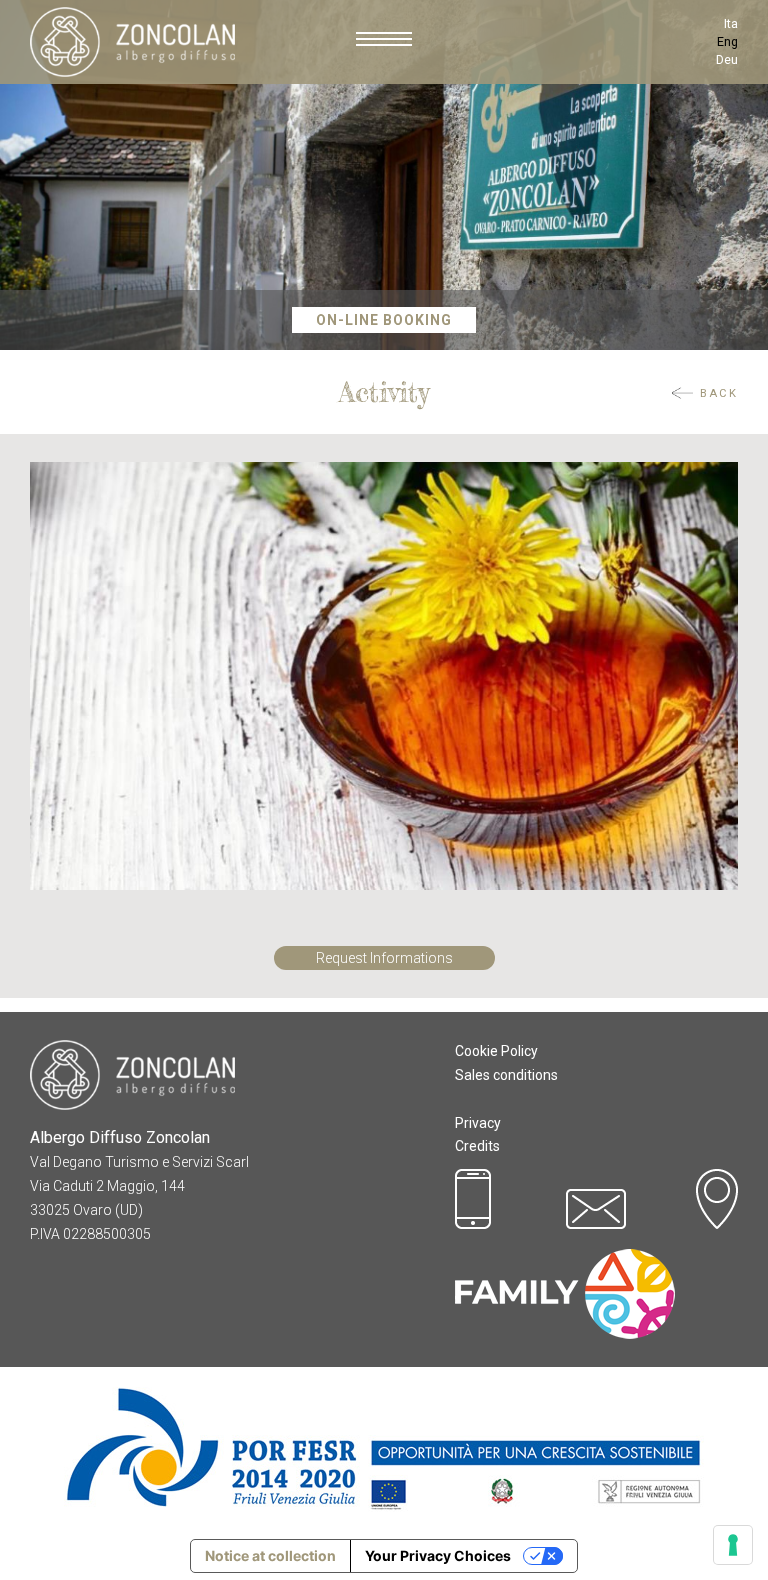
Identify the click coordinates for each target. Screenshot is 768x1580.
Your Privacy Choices (438, 1555)
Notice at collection (270, 1555)
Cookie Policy (496, 1051)
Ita (731, 23)
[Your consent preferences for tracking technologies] (733, 1545)
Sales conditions (506, 1075)
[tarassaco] (384, 675)
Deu (727, 59)
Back (719, 393)
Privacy (478, 1123)
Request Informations (384, 958)
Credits (477, 1146)
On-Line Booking (384, 320)
